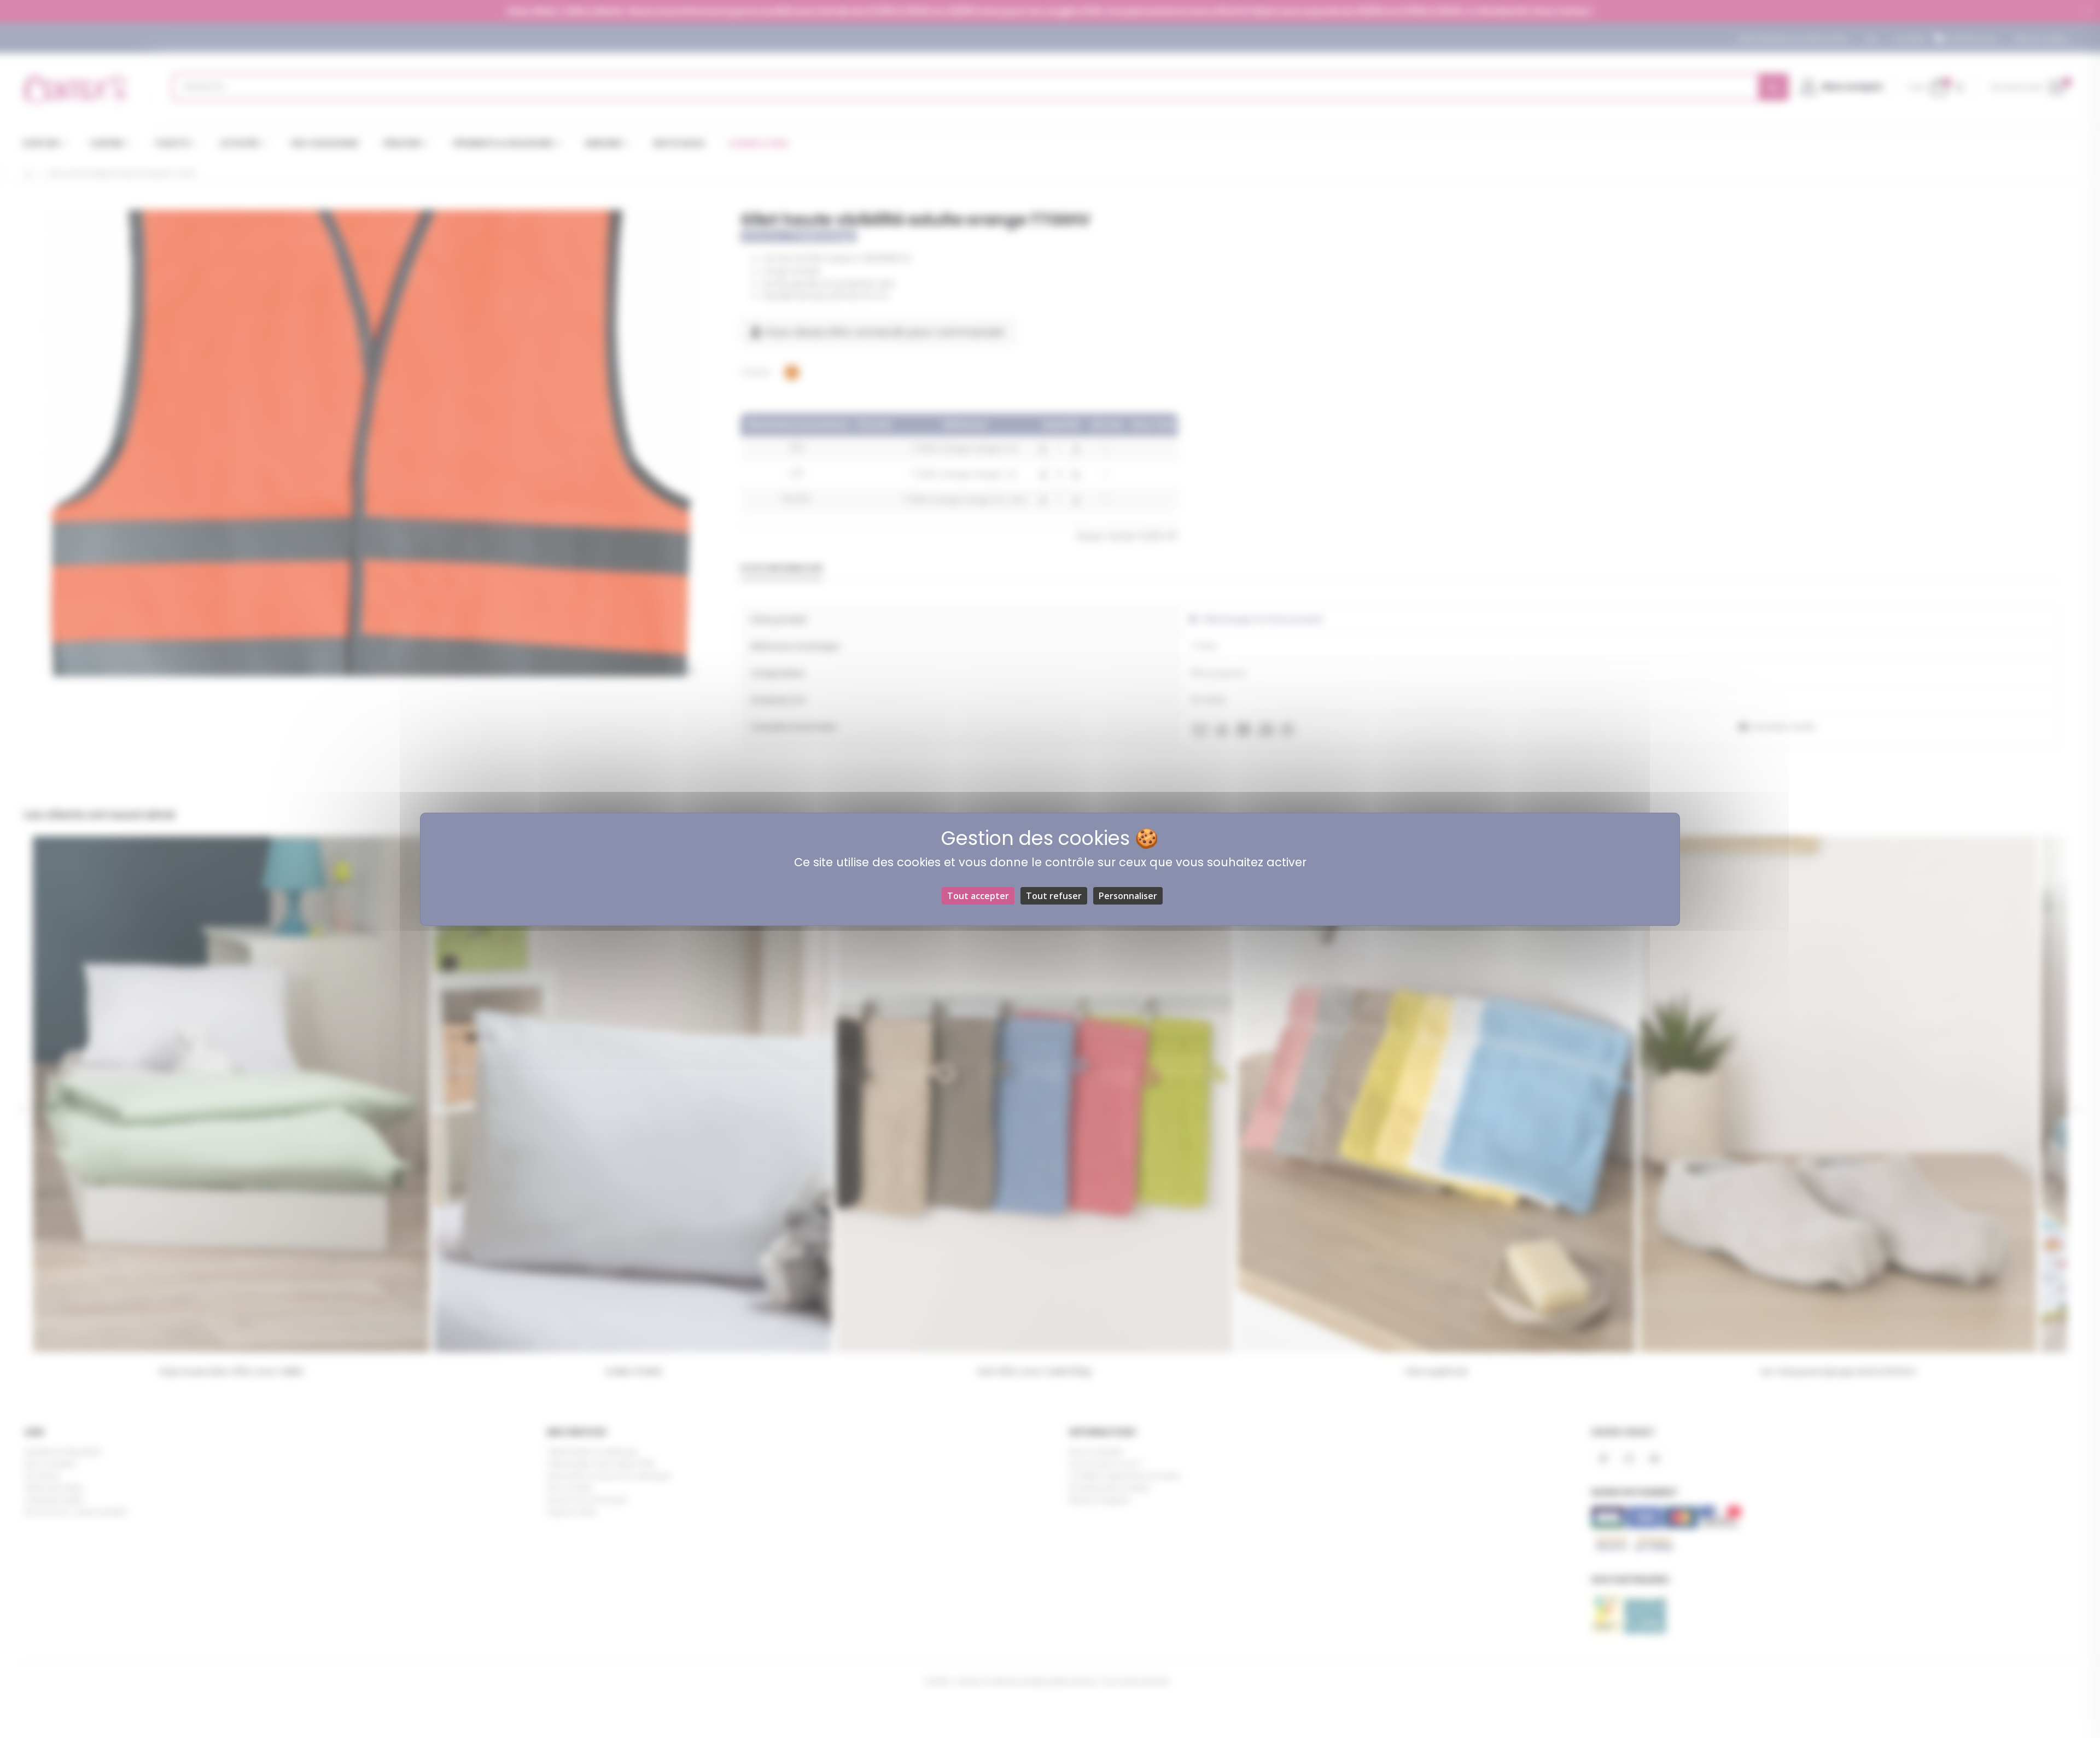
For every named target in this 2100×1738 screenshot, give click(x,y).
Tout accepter (978, 896)
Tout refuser (1054, 896)
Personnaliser (1128, 896)
